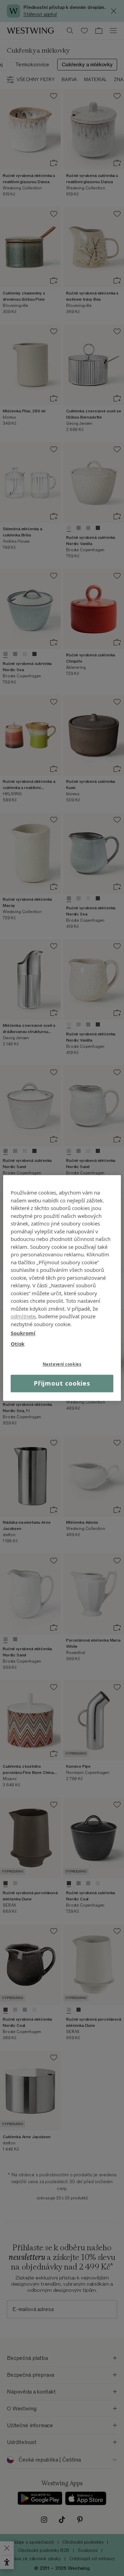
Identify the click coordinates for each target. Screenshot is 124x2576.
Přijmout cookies (62, 1383)
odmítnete (23, 1316)
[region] (62, 1288)
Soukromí (23, 1333)
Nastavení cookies (62, 1364)
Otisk (18, 1344)
